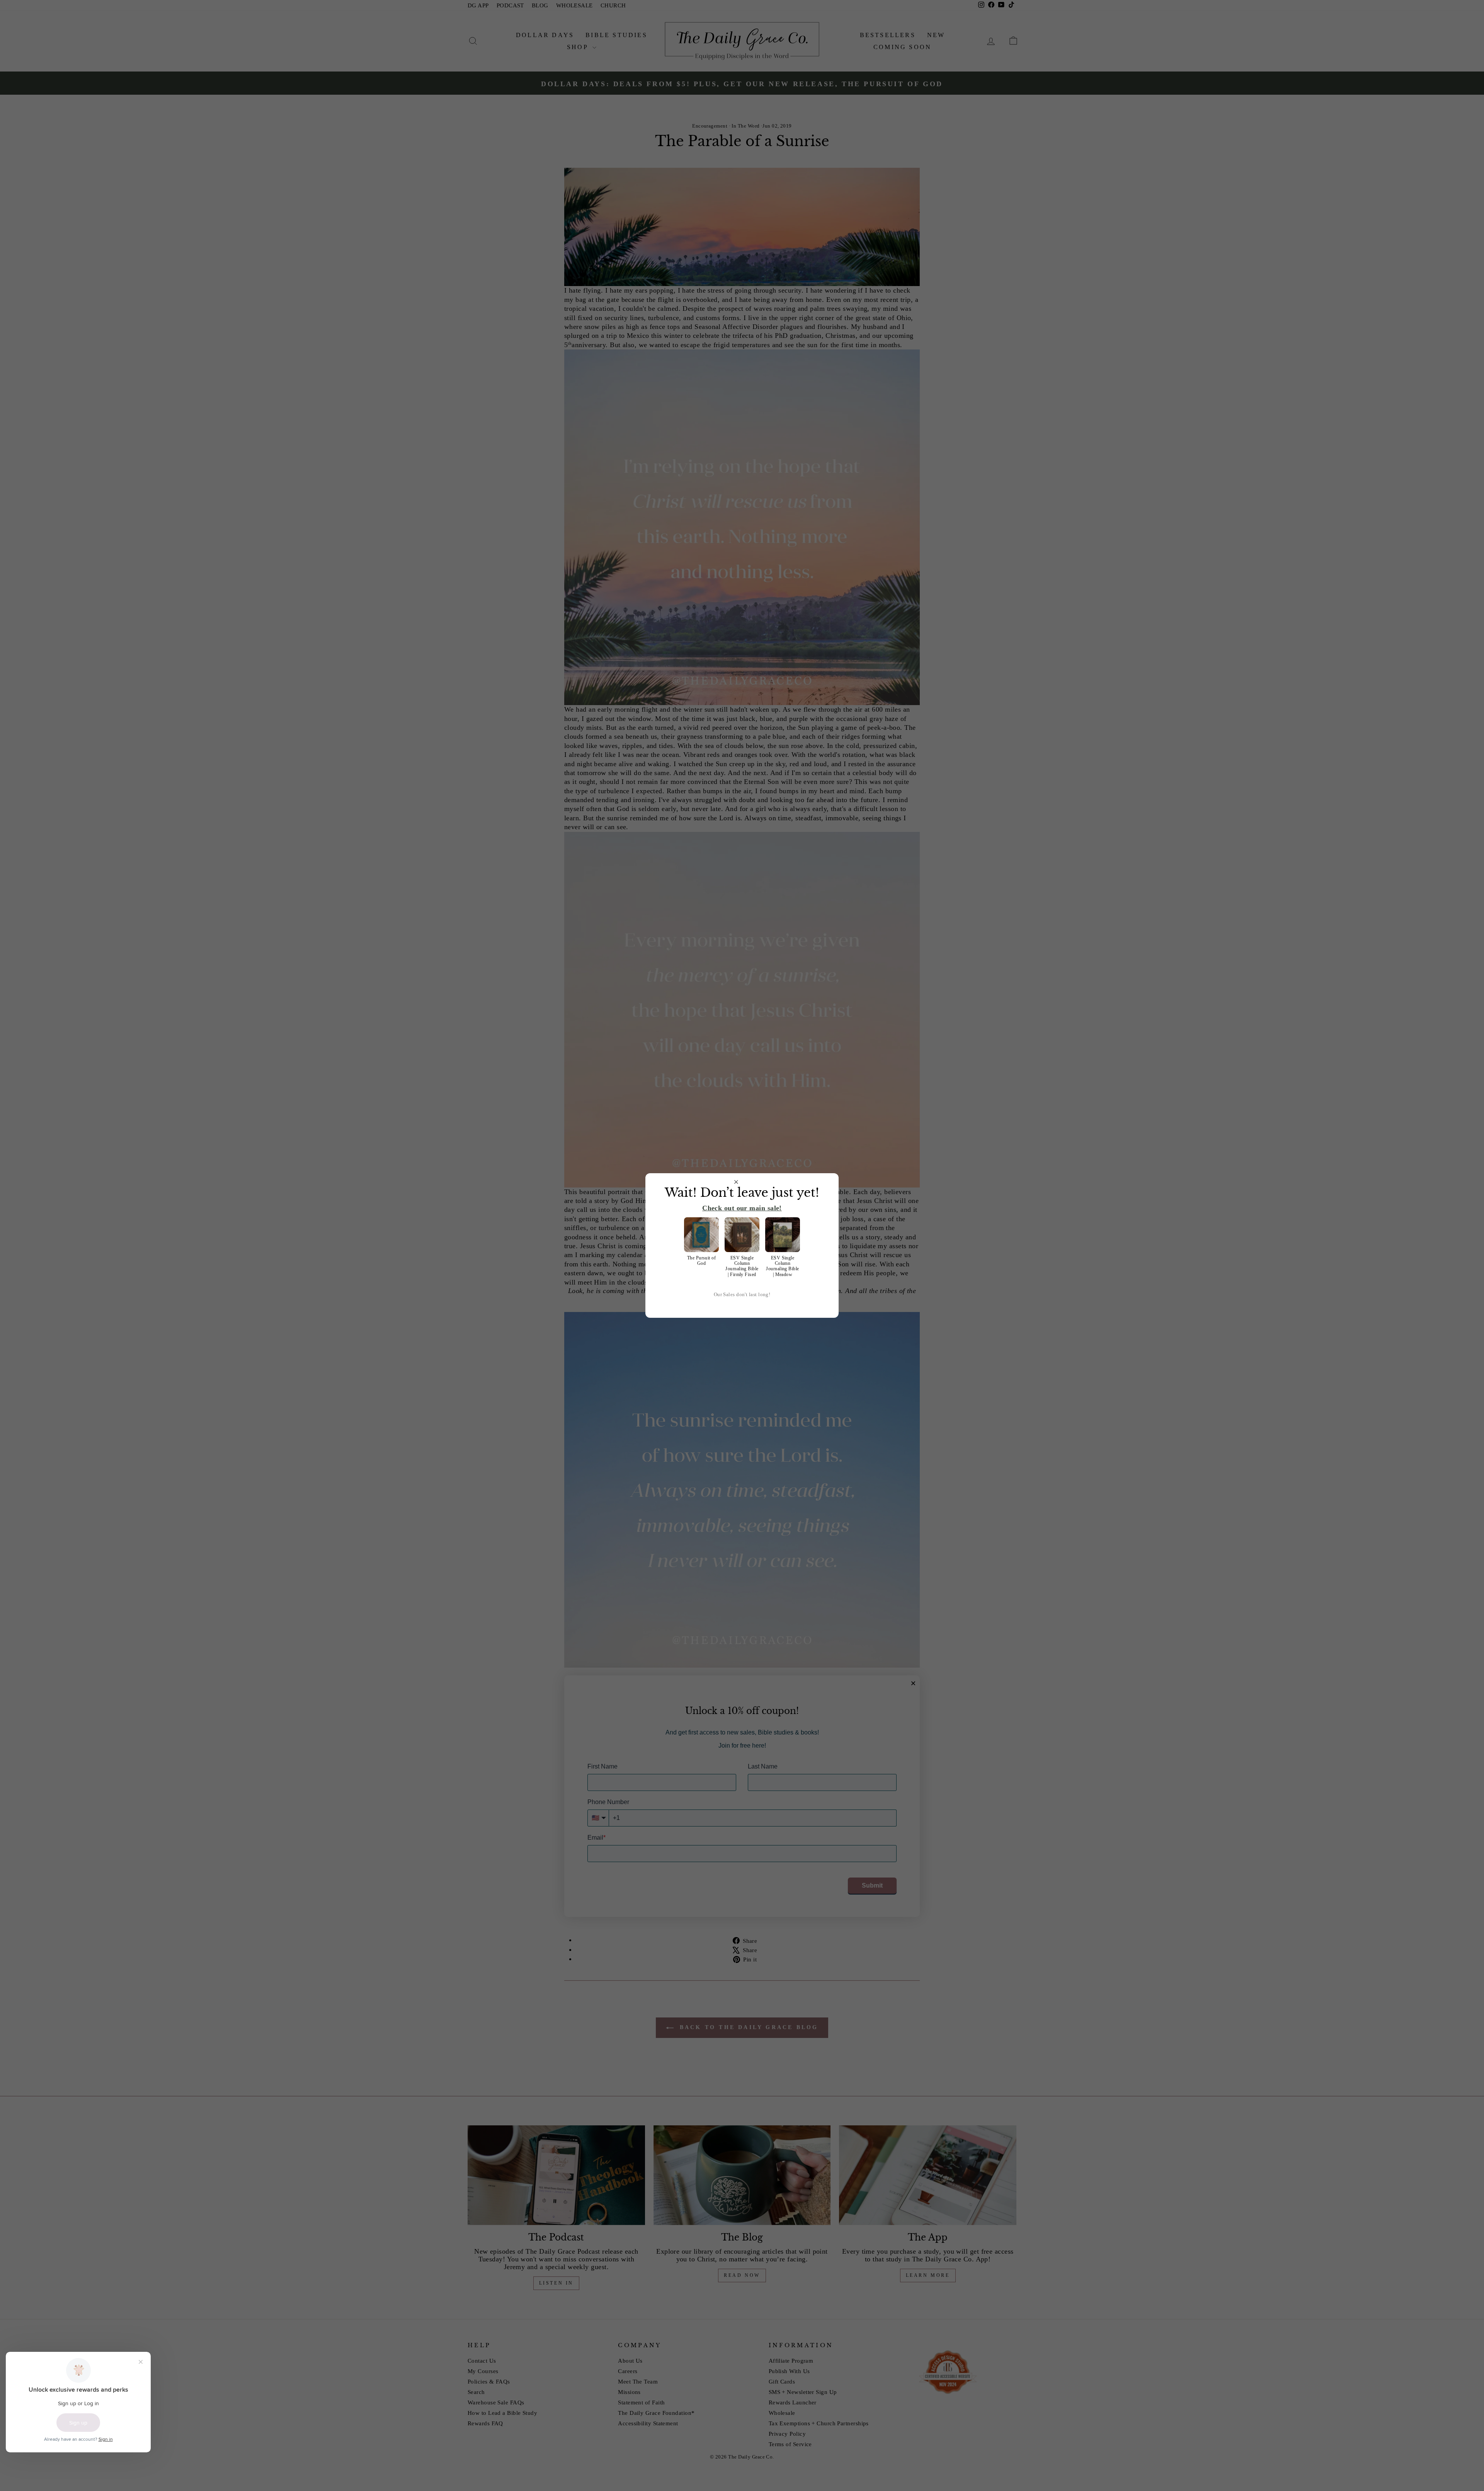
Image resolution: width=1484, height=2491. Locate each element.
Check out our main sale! (742, 1208)
